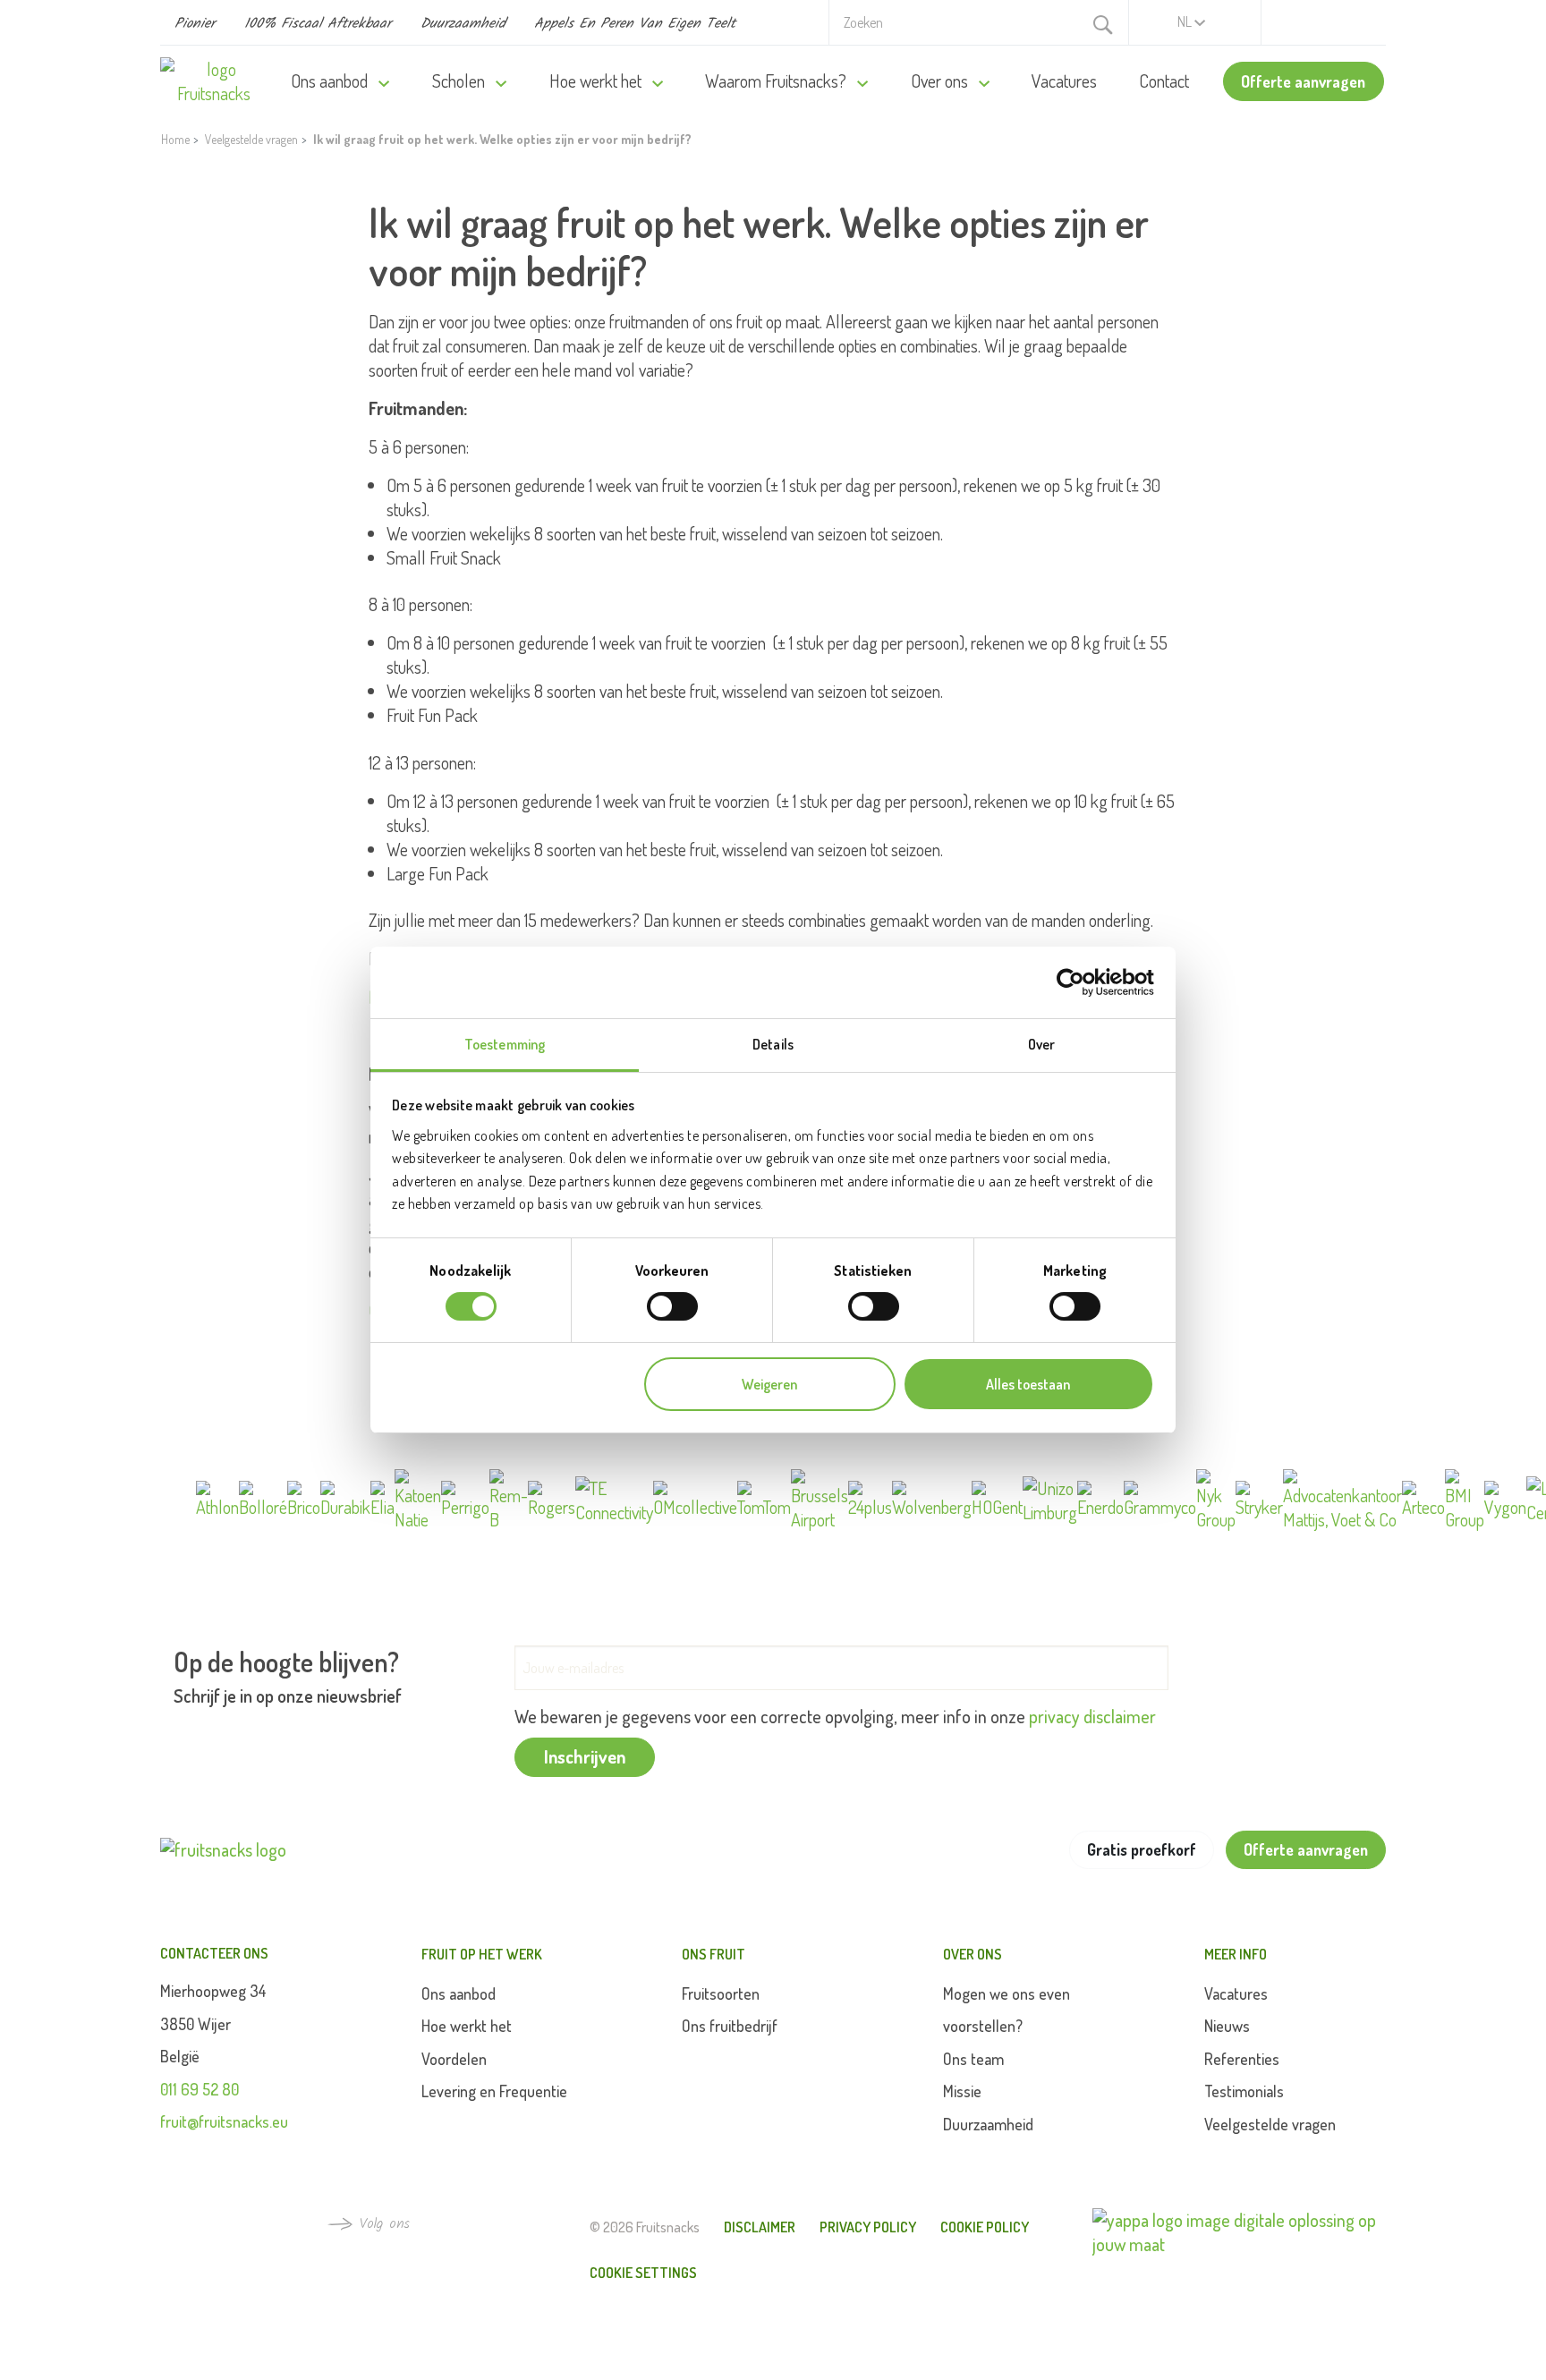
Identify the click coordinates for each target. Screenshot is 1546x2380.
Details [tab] (773, 1044)
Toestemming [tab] (505, 1044)
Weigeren (769, 1384)
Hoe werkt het (597, 81)
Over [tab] (1041, 1044)
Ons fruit (714, 1954)
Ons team (973, 2059)
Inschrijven (585, 1756)
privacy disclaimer (1092, 1716)
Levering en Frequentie (494, 2091)
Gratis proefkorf (1142, 1849)
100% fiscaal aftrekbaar (318, 24)
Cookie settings (643, 2273)
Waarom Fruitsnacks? (777, 81)
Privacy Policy (868, 2227)
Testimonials (1244, 2091)
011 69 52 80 (200, 2089)
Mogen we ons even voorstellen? (1007, 2010)
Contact (1164, 81)
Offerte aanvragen (1303, 81)
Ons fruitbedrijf (730, 2026)
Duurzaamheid (463, 24)
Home (175, 139)
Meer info (1236, 1954)
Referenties (1242, 2059)
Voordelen (454, 2059)
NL (1186, 21)
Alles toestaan (1028, 1384)
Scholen (460, 81)
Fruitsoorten (721, 1993)
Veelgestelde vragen (251, 139)
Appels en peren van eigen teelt (635, 24)
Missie (962, 2091)
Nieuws (1227, 2026)
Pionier (195, 24)
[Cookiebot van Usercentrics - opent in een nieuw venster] (1076, 982)
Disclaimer (760, 2227)
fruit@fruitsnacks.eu (224, 2121)
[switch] (672, 1306)
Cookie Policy (985, 2227)
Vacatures (1064, 81)
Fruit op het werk (482, 1954)
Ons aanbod (331, 81)
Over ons (941, 81)
